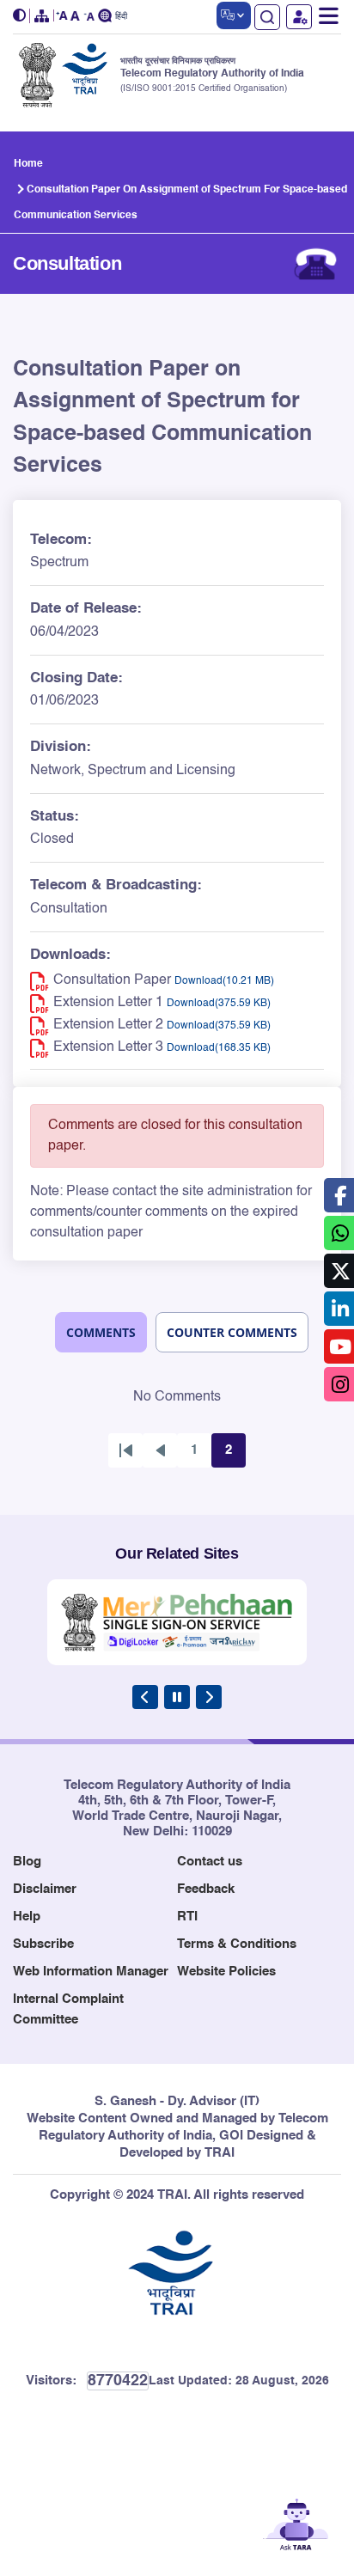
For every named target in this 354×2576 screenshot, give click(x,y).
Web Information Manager (91, 1972)
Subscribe (43, 1944)
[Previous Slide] (145, 1697)
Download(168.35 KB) (219, 1048)
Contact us (210, 1862)
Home (28, 164)
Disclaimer (45, 1889)
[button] (21, 16)
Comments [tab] (101, 1332)
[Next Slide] (209, 1697)
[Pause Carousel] (177, 1697)
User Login (299, 17)
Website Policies (226, 1972)
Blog (27, 1862)
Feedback (206, 1889)
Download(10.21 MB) (224, 981)
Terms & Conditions (237, 1944)
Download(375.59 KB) (219, 1004)
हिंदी (121, 17)
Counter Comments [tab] (232, 1332)
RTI (187, 1917)
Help (27, 1917)
